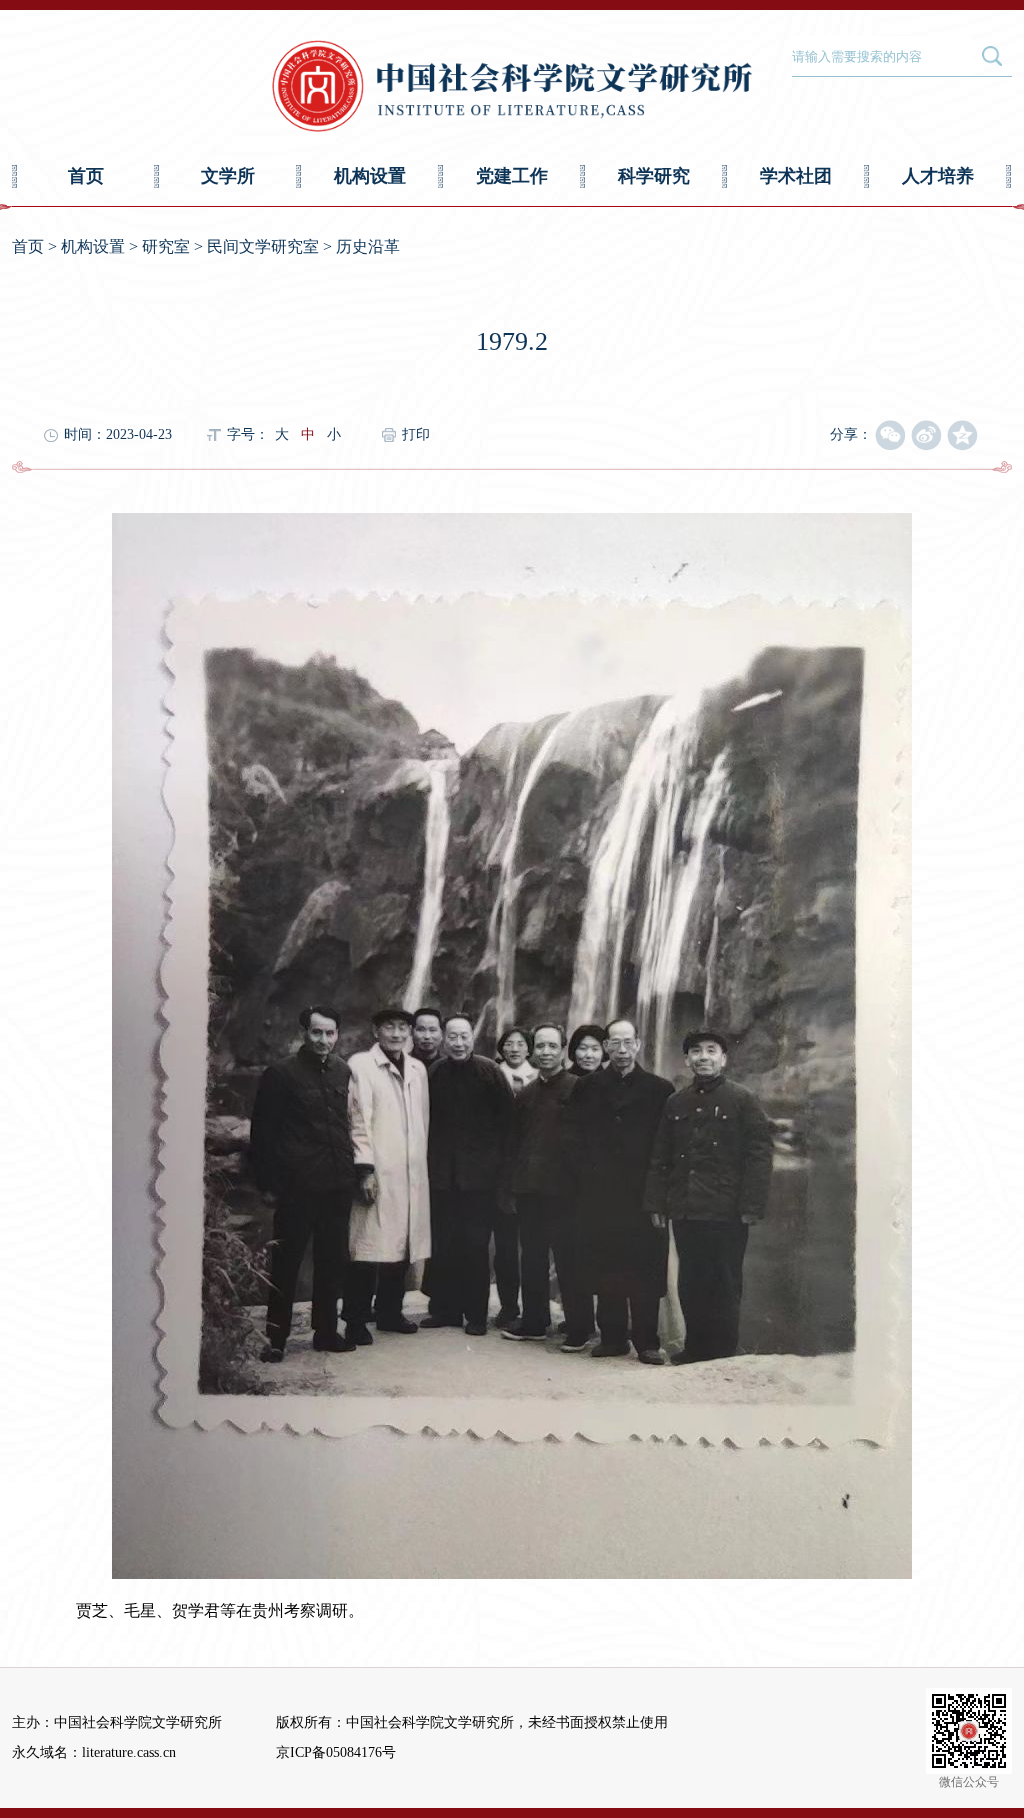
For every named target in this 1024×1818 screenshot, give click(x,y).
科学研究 (654, 176)
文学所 (228, 176)
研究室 (166, 246)
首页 (86, 176)
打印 (416, 434)
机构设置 (370, 176)
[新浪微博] (927, 436)
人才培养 (938, 176)
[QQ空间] (963, 436)
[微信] (891, 436)
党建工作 (512, 176)
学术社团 (796, 176)
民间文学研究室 (263, 246)
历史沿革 (368, 246)
